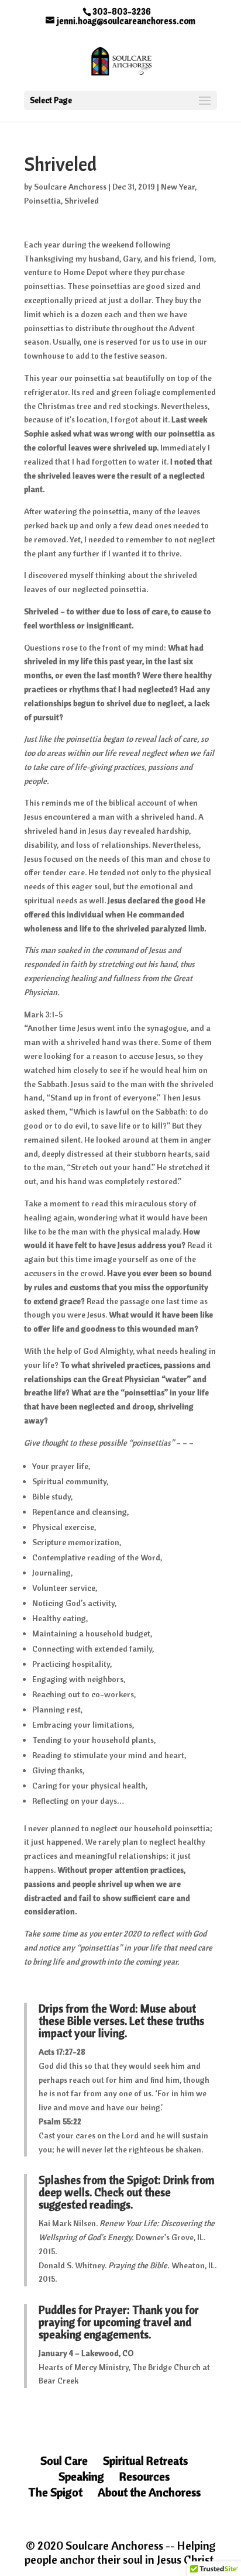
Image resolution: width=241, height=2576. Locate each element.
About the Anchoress (149, 2492)
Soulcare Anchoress (70, 187)
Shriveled (82, 201)
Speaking (81, 2476)
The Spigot (55, 2492)
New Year (178, 187)
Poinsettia (42, 201)
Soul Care (64, 2460)
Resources (144, 2476)
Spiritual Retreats (145, 2460)
